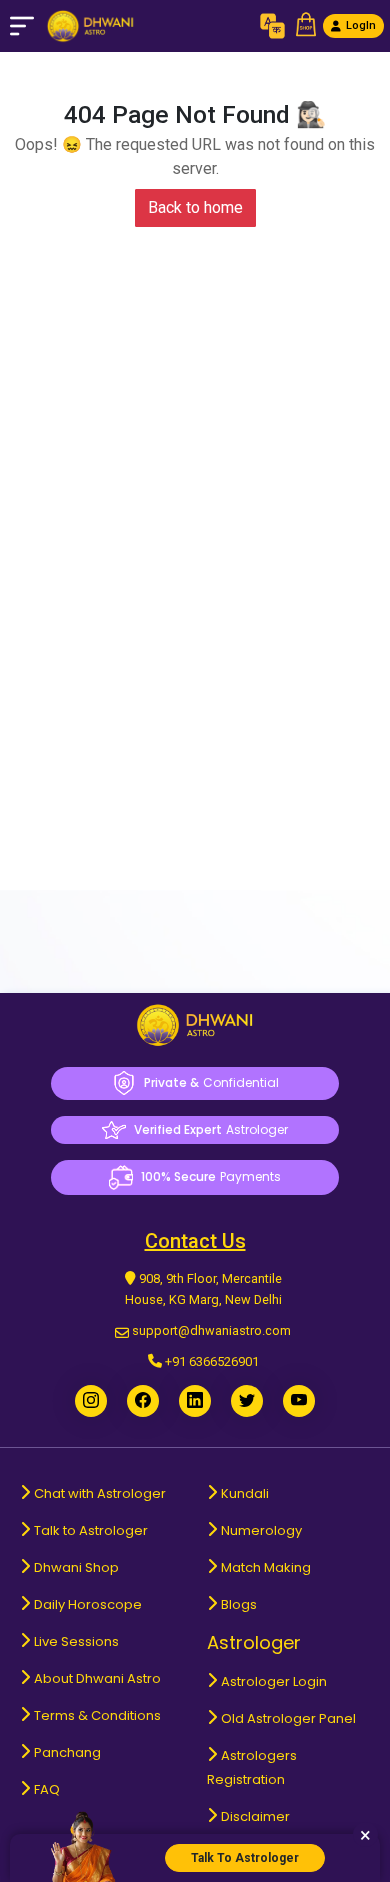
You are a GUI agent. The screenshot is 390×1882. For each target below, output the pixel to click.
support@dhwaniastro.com (211, 1330)
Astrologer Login (274, 1681)
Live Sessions (76, 1641)
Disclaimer (255, 1816)
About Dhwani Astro (97, 1678)
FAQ (47, 1789)
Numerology (261, 1530)
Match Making (266, 1567)
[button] (306, 26)
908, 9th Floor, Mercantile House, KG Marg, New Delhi (203, 1289)
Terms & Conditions (97, 1715)
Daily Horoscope (88, 1604)
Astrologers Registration (252, 1767)
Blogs (239, 1604)
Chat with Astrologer (100, 1493)
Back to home (195, 207)
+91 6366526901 (212, 1361)
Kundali (245, 1493)
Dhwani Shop (76, 1567)
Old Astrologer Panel (288, 1718)
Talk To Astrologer (245, 1858)
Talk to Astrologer (91, 1530)
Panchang (67, 1752)
